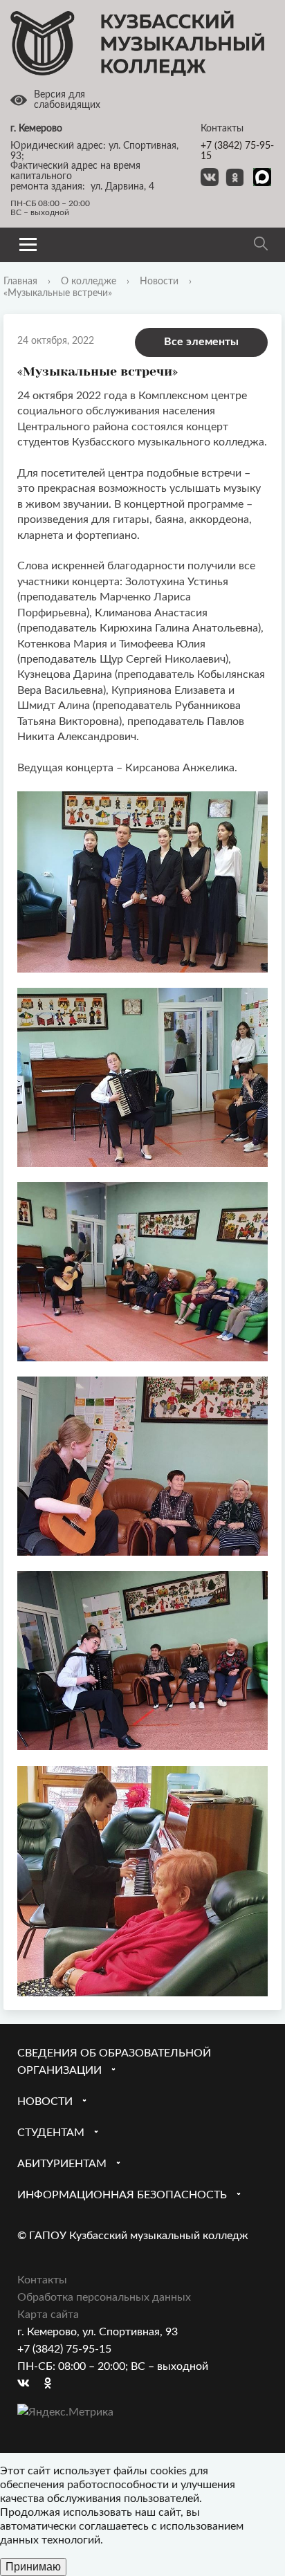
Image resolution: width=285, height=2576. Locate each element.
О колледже (89, 282)
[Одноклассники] (55, 2384)
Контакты (42, 2280)
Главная (20, 282)
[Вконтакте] (28, 2384)
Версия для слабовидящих (67, 100)
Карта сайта (48, 2315)
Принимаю (33, 2567)
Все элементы (201, 342)
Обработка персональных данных (104, 2297)
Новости (159, 282)
